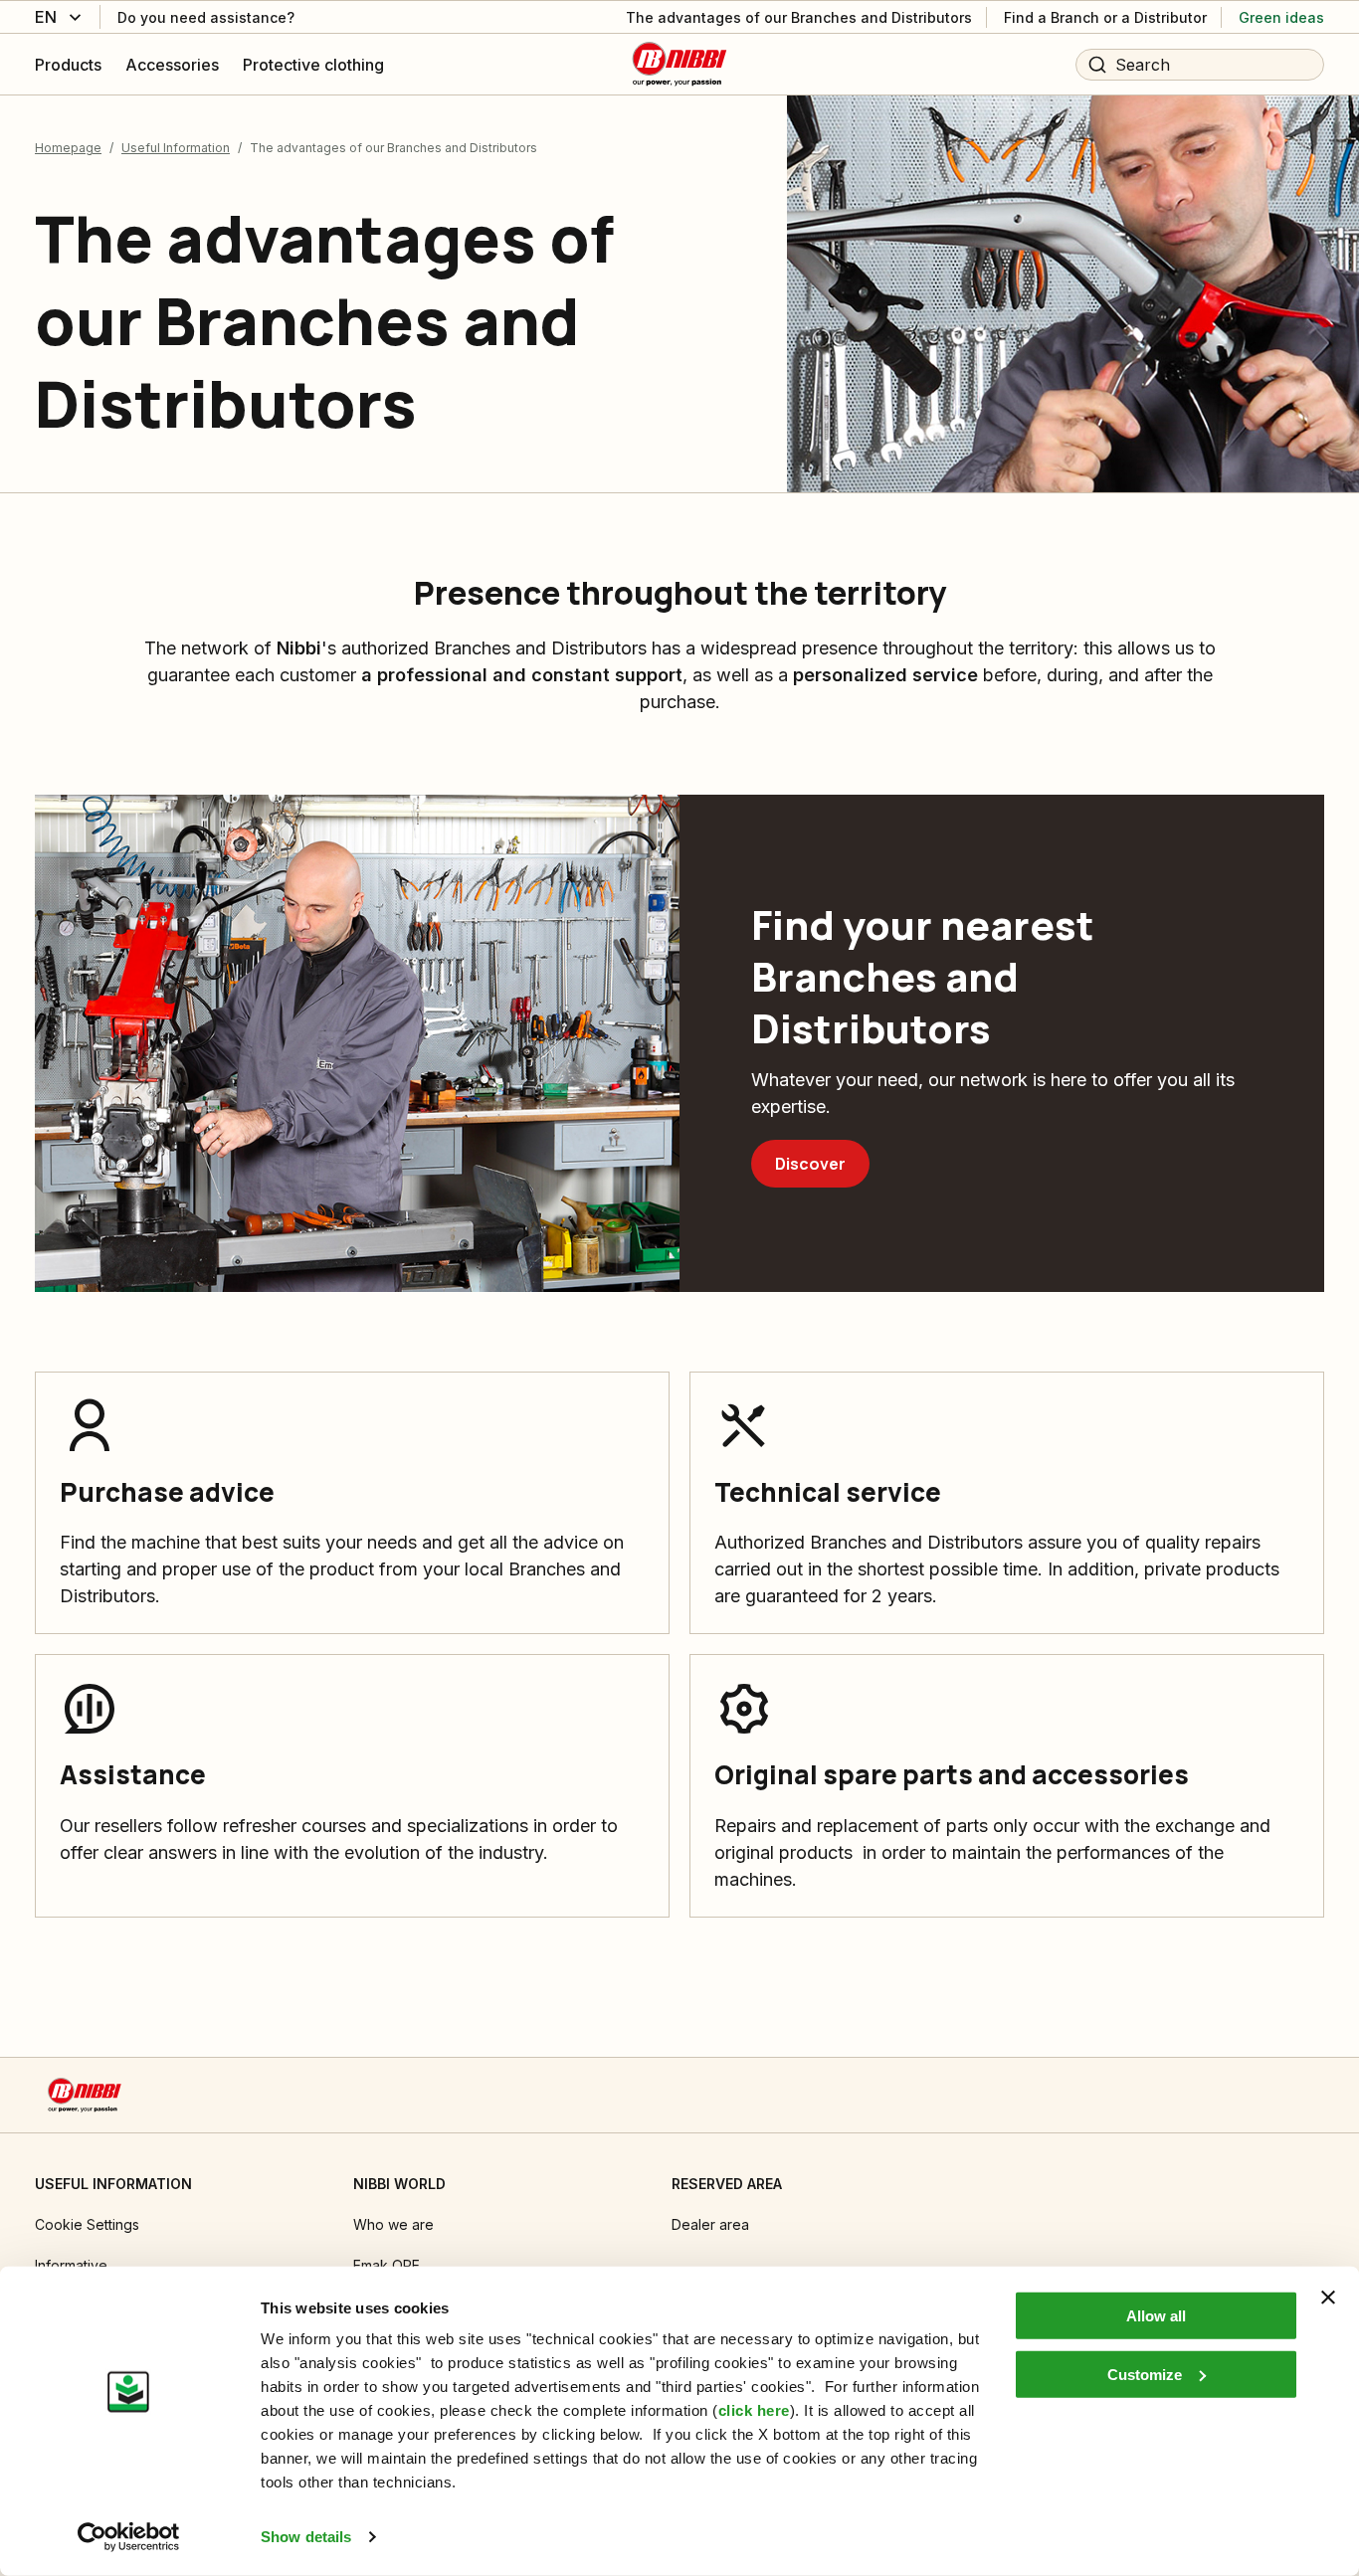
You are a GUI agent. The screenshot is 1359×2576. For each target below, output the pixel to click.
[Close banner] (1328, 2298)
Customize (1145, 2374)
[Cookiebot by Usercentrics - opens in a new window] (129, 2537)
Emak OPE (387, 2265)
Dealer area (710, 2224)
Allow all (1156, 2316)
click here (754, 2410)
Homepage (68, 148)
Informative (71, 2265)
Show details (306, 2537)
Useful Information (176, 148)
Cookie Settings (87, 2224)
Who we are (393, 2224)
